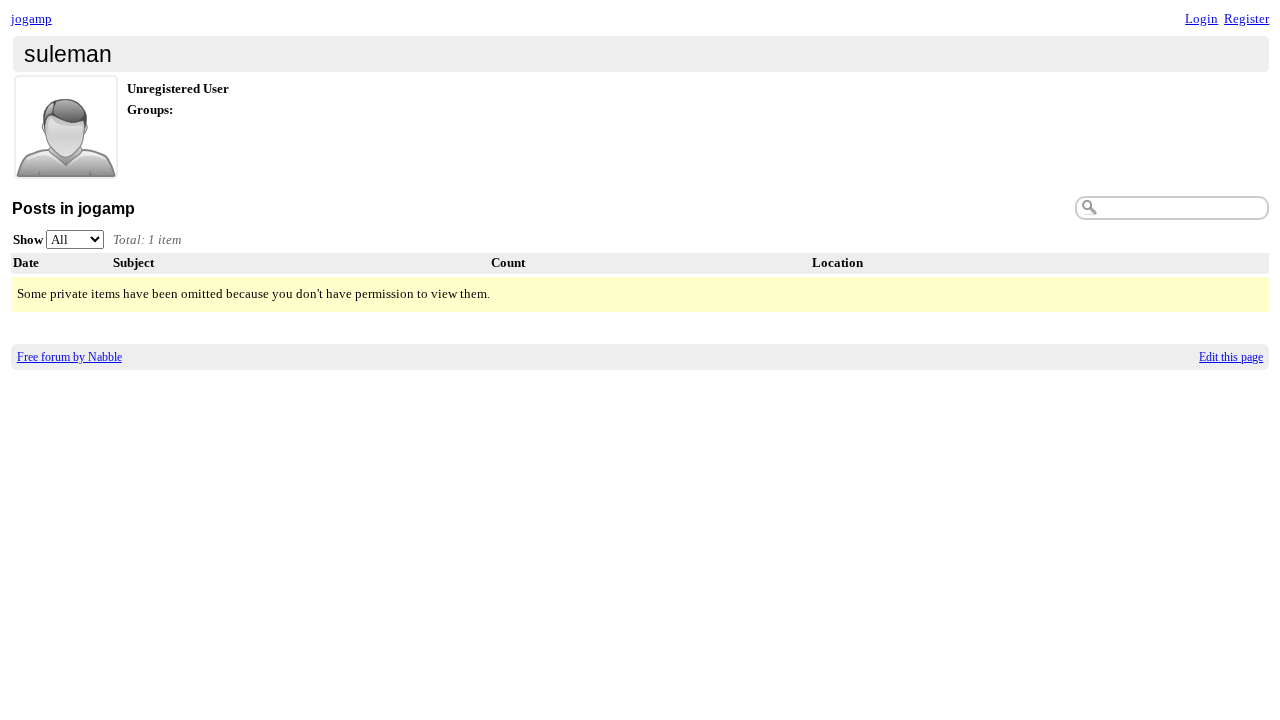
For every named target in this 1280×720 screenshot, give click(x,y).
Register (1246, 18)
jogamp (31, 18)
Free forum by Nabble (69, 357)
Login (1201, 18)
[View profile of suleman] (66, 166)
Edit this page (1231, 357)
